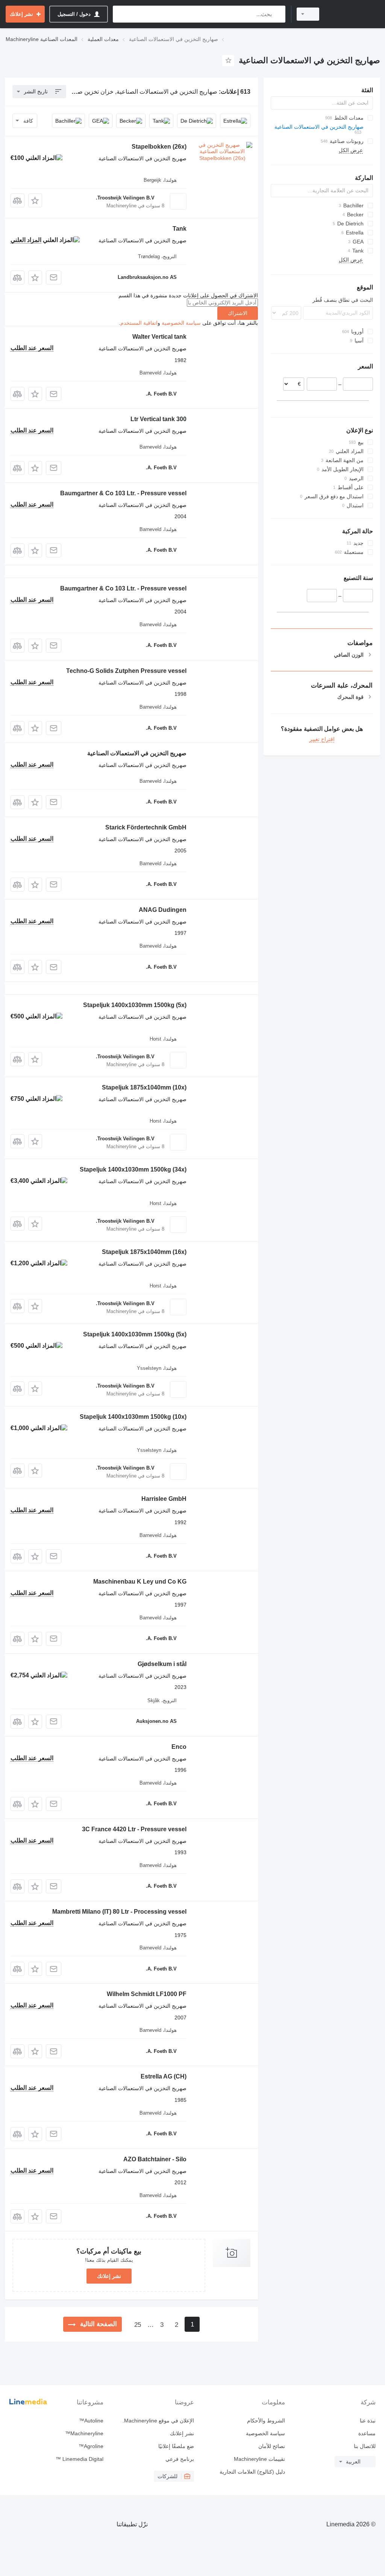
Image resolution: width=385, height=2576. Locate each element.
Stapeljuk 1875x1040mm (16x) (144, 1252)
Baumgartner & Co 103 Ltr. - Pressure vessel (123, 493)
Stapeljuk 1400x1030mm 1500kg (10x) (133, 1417)
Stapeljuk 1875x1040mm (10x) (144, 1087)
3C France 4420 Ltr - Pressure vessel (134, 1829)
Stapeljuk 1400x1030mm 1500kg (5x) (135, 1005)
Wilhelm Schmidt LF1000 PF (147, 1994)
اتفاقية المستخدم (139, 323)
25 (138, 2325)
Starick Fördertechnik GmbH (146, 827)
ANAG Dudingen (163, 910)
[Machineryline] (353, 14)
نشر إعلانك (109, 2276)
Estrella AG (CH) (164, 2076)
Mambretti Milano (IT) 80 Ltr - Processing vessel (119, 1912)
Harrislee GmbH (164, 1499)
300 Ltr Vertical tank (158, 419)
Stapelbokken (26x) (159, 147)
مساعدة (367, 2433)
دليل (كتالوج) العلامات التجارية (252, 2472)
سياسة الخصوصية (181, 323)
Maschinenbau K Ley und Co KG (140, 1582)
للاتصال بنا (365, 2446)
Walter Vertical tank (159, 337)
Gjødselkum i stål (162, 1664)
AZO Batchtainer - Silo (155, 2159)
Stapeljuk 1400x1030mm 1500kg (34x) (133, 1169)
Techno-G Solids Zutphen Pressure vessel (126, 671)
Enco (179, 1747)
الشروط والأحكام (266, 2421)
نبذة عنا (368, 2421)
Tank (180, 229)
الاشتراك (238, 313)
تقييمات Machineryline (259, 2459)
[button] (35, 200)
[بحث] (278, 14)
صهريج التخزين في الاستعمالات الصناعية (137, 753)
